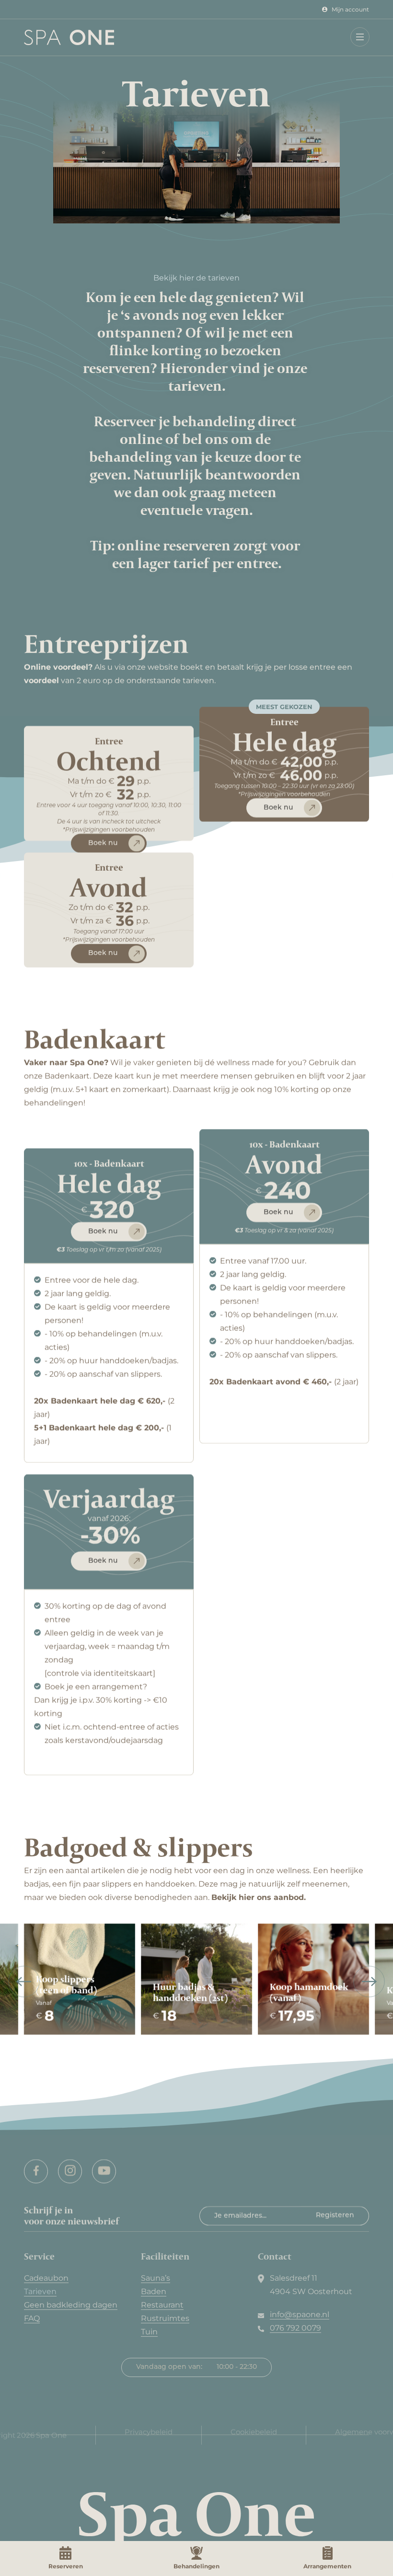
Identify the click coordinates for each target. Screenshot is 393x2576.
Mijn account (350, 9)
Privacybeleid (149, 2431)
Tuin (149, 2332)
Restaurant (162, 2305)
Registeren (335, 2216)
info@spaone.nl (300, 2314)
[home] (57, 37)
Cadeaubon (46, 2278)
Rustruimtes (165, 2318)
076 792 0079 (295, 2328)
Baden (154, 2291)
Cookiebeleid (254, 2431)
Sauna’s (156, 2278)
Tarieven (40, 2291)
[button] (359, 36)
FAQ (32, 2318)
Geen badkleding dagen (71, 2305)
